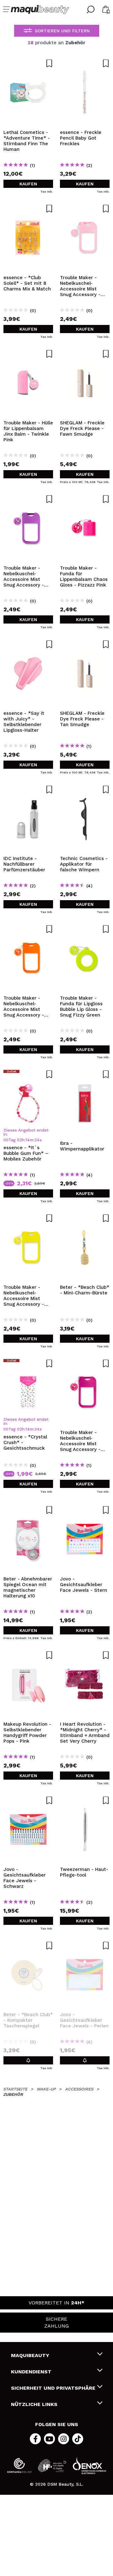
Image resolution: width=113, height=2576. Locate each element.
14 (28, 1140)
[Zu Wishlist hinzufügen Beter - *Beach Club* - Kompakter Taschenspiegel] (28, 1946)
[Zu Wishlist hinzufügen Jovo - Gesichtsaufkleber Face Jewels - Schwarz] (28, 1800)
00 (6, 1140)
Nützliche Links (34, 2404)
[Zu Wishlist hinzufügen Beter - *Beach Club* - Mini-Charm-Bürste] (85, 1218)
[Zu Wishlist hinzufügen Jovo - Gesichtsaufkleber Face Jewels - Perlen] (85, 1946)
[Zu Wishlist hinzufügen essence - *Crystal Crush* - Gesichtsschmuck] (28, 1363)
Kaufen (28, 184)
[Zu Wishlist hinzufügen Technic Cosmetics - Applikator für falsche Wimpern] (85, 789)
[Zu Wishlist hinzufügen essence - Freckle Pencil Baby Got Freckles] (85, 63)
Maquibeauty (30, 2355)
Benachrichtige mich (28, 2060)
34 (37, 1140)
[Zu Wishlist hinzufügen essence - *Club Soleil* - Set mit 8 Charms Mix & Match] (28, 209)
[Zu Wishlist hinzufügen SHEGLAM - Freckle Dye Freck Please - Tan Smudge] (85, 644)
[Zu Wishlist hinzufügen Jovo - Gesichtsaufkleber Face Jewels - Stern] (85, 1510)
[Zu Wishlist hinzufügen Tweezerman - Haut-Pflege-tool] (85, 1800)
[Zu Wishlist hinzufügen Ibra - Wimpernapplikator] (85, 1074)
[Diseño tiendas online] (89, 2465)
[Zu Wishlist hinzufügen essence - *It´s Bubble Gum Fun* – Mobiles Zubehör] (28, 1074)
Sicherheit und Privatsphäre (53, 2388)
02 (19, 1140)
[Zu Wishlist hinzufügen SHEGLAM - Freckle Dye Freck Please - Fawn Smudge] (85, 354)
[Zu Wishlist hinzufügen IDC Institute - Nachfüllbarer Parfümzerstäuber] (28, 789)
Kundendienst (31, 2372)
